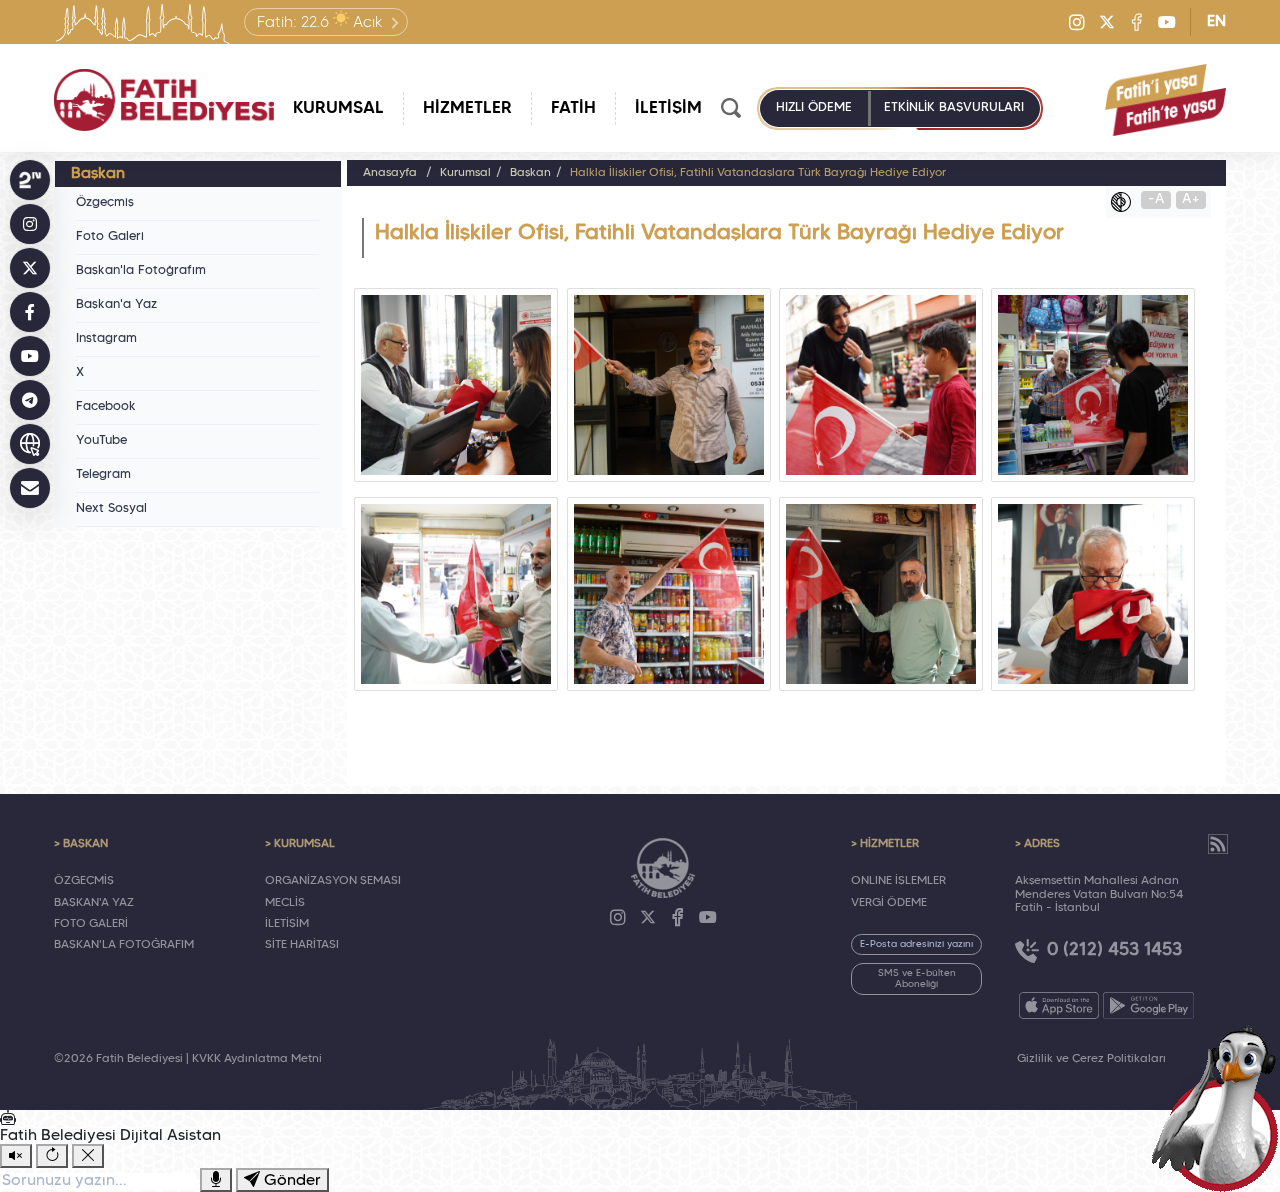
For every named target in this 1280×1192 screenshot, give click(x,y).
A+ (1191, 199)
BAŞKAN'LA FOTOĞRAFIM (124, 945)
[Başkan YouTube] (30, 356)
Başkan (530, 173)
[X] (1107, 22)
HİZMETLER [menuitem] (467, 108)
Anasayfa (390, 173)
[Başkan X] (30, 268)
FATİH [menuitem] (573, 108)
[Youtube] (1167, 22)
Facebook (106, 407)
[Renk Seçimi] (1126, 202)
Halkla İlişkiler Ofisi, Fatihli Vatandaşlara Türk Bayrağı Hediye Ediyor (758, 173)
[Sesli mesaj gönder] (216, 1180)
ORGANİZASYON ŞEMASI (333, 881)
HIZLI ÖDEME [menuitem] (814, 108)
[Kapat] (88, 1156)
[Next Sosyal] (30, 180)
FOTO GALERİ (91, 924)
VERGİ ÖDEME (889, 903)
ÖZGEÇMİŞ (84, 881)
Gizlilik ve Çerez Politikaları (1091, 1059)
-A (1156, 199)
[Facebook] (1137, 22)
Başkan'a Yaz (116, 305)
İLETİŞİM (287, 924)
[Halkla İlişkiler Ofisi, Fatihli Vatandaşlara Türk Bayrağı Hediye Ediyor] (456, 385)
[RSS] (1218, 844)
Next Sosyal (111, 509)
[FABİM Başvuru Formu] (1222, 1108)
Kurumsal (465, 173)
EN (1216, 22)
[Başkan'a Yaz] (30, 488)
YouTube (101, 441)
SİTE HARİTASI (302, 945)
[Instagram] (1077, 22)
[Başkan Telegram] (30, 400)
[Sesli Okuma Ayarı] (16, 1156)
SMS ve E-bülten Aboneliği (917, 979)
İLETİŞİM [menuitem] (668, 108)
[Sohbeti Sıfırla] (52, 1156)
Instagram (106, 339)
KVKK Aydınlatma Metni (257, 1059)
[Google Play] (1148, 1005)
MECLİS (285, 903)
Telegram (103, 475)
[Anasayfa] (164, 100)
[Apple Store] (1059, 1005)
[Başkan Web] (30, 444)
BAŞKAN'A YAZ (94, 903)
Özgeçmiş (105, 203)
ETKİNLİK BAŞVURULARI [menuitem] (954, 108)
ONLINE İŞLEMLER (898, 881)
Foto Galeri (110, 237)
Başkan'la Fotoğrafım (141, 271)
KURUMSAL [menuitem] (338, 108)
